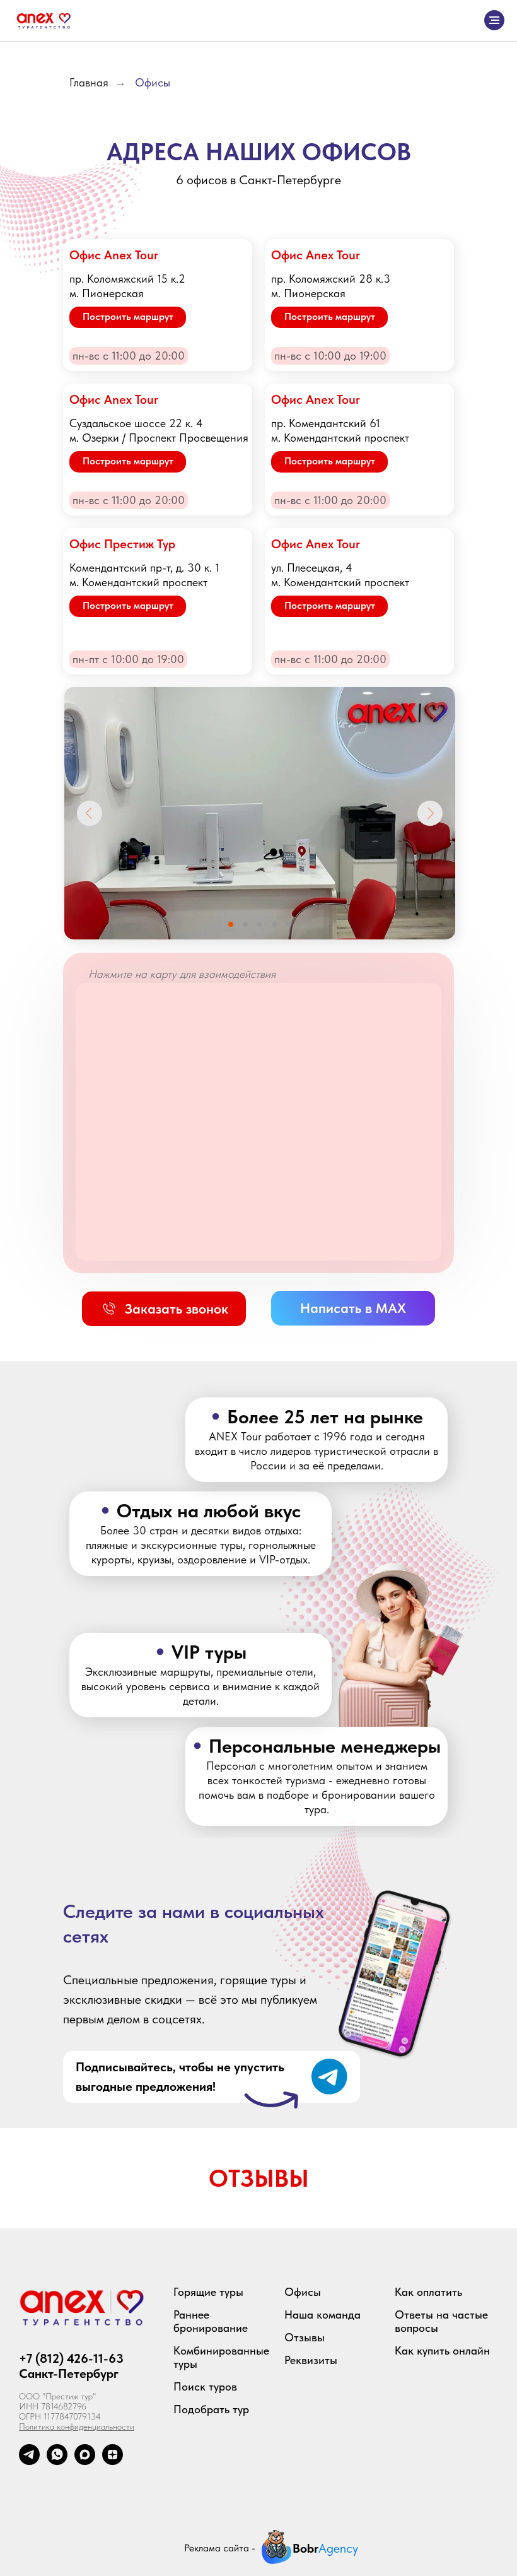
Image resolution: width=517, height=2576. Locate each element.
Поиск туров (205, 2386)
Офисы (153, 82)
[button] (164, 1309)
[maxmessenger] (85, 2461)
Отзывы (305, 2337)
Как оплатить (428, 2292)
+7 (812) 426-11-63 (71, 2358)
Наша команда (322, 2314)
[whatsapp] (57, 2461)
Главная (89, 82)
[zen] (113, 2461)
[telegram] (29, 2461)
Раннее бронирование (211, 2321)
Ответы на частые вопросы (441, 2321)
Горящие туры (208, 2292)
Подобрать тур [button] (211, 2409)
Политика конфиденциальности (77, 2426)
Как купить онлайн (442, 2350)
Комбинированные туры (221, 2357)
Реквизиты (311, 2360)
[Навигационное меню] (494, 20)
